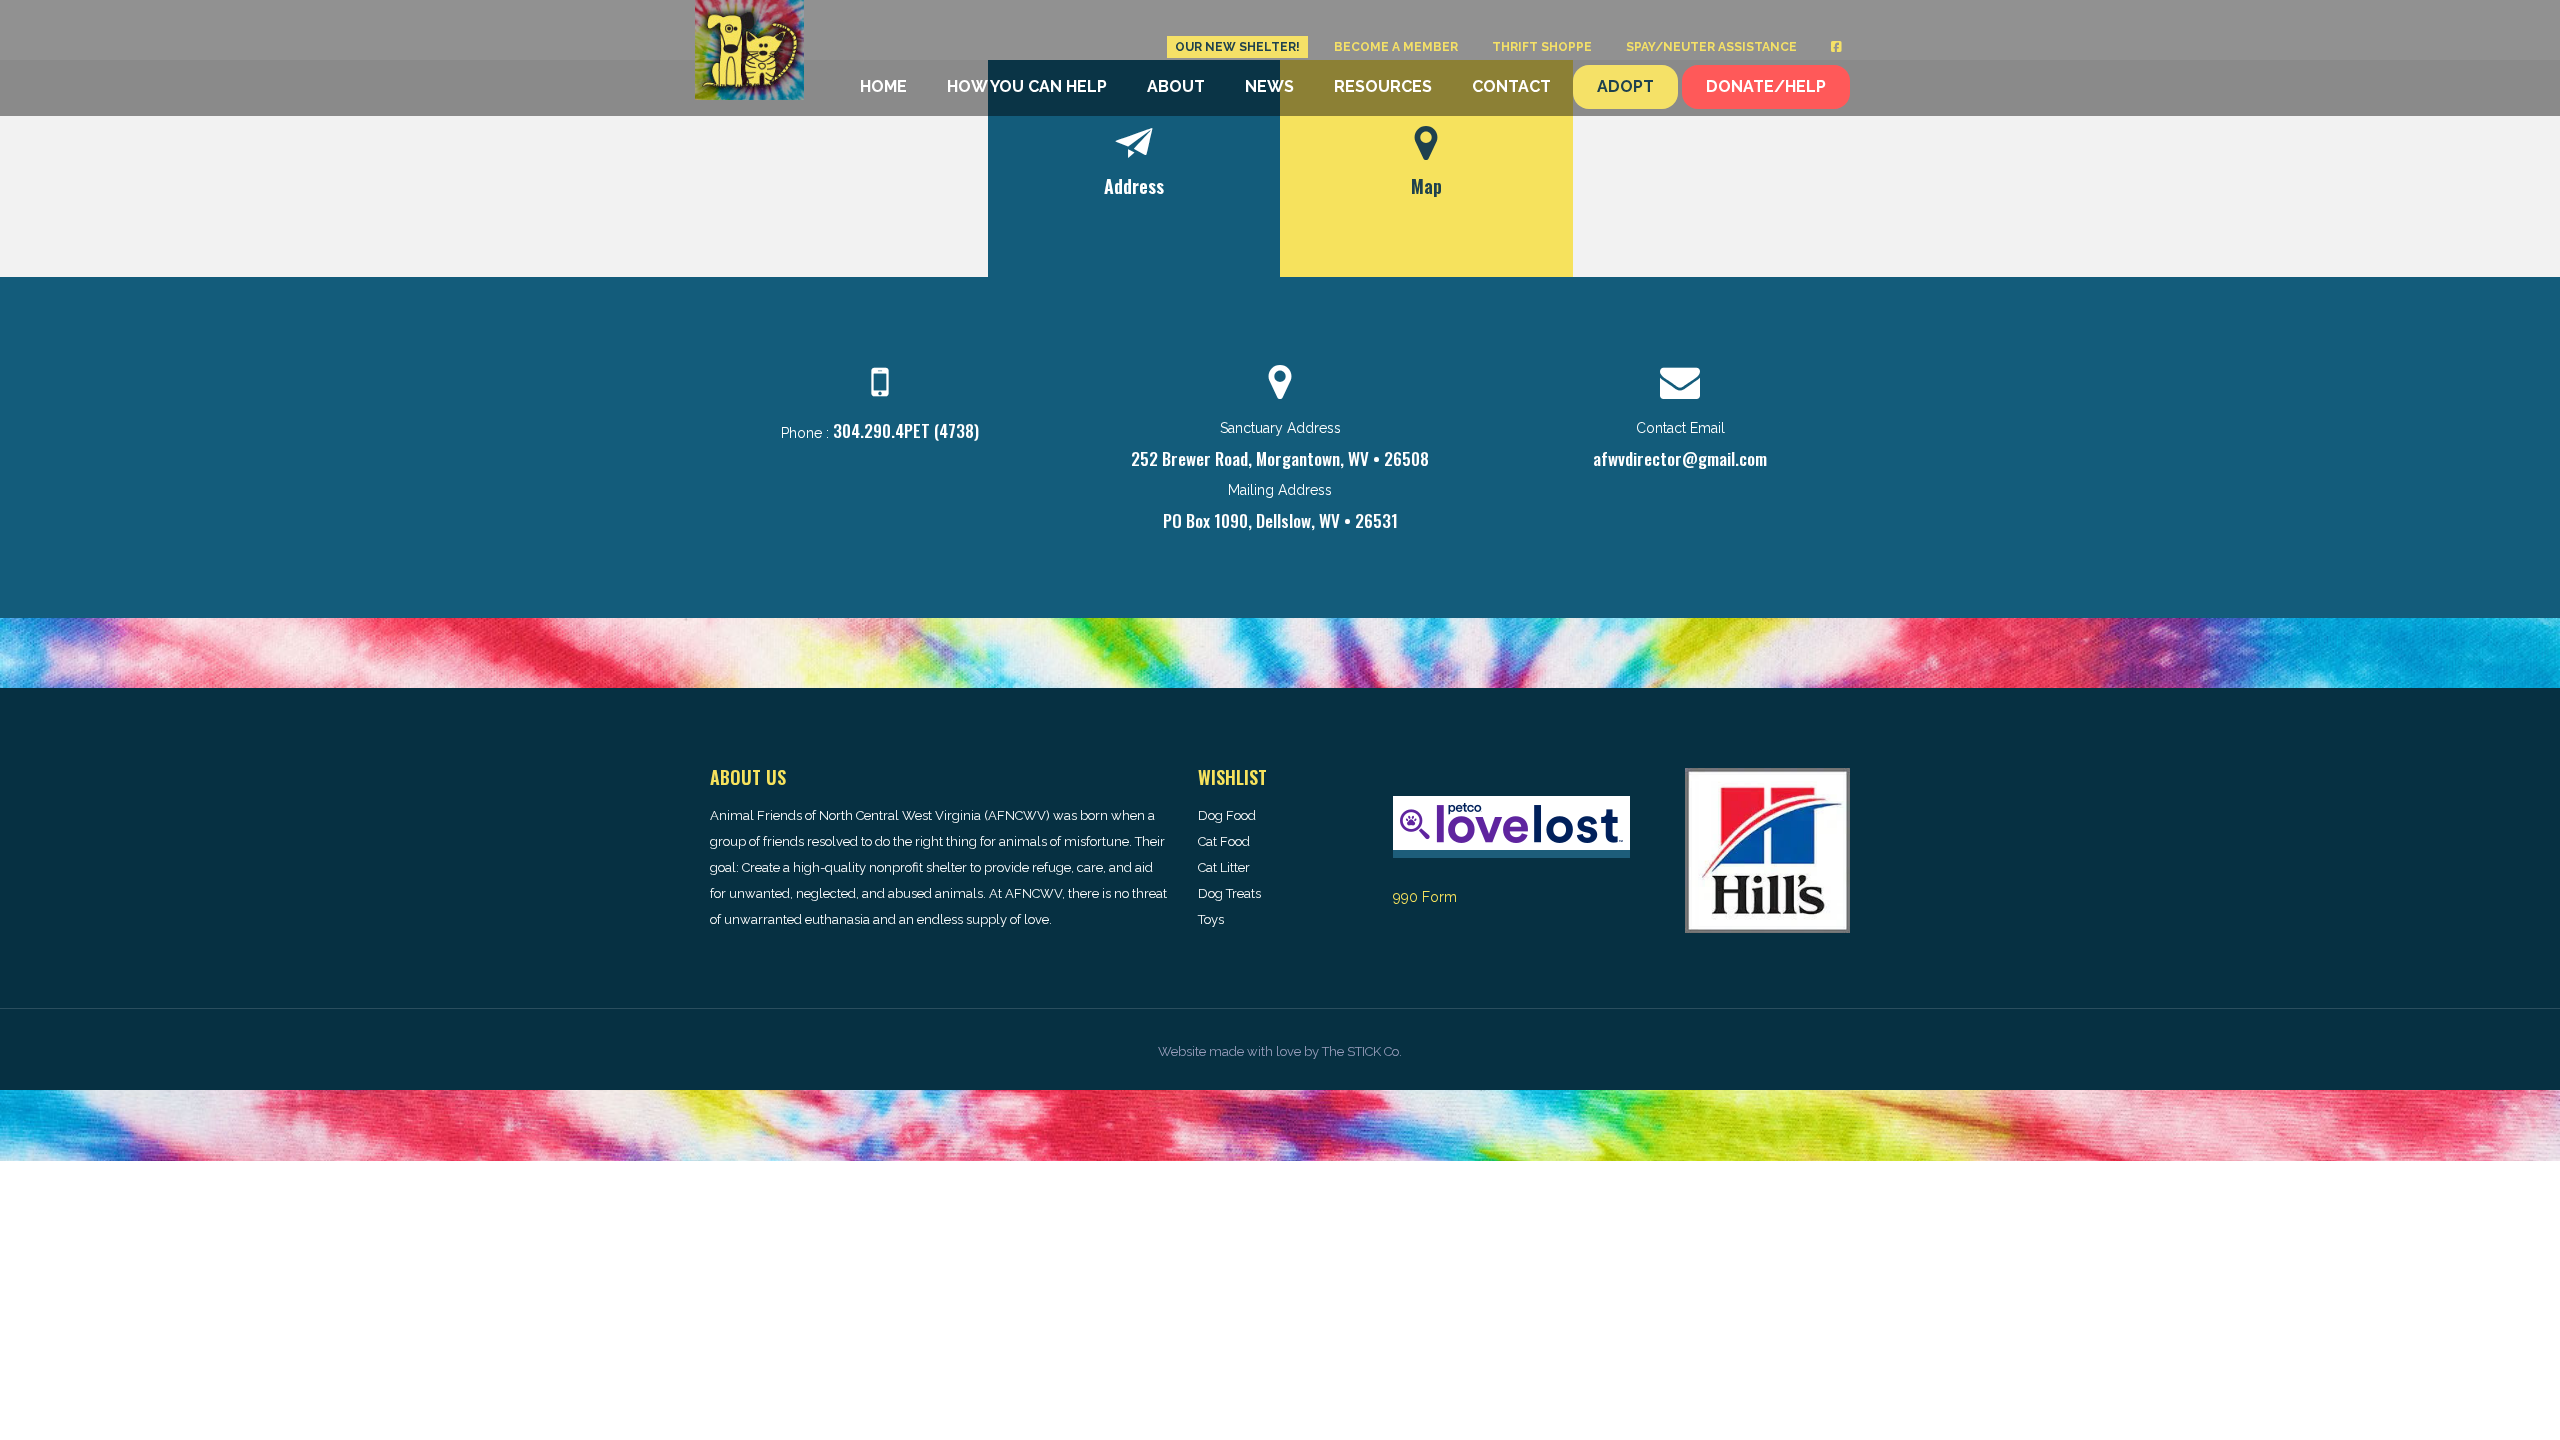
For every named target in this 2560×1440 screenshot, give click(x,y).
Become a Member (1396, 47)
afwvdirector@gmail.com (1680, 458)
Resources (1383, 86)
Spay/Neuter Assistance (1711, 47)
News (1269, 86)
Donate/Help (1766, 86)
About (1176, 86)
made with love (1255, 1051)
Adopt (1625, 86)
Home (883, 86)
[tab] (1134, 168)
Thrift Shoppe (1542, 47)
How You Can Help (1027, 86)
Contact (1511, 86)
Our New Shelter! (1237, 47)
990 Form (1425, 897)
